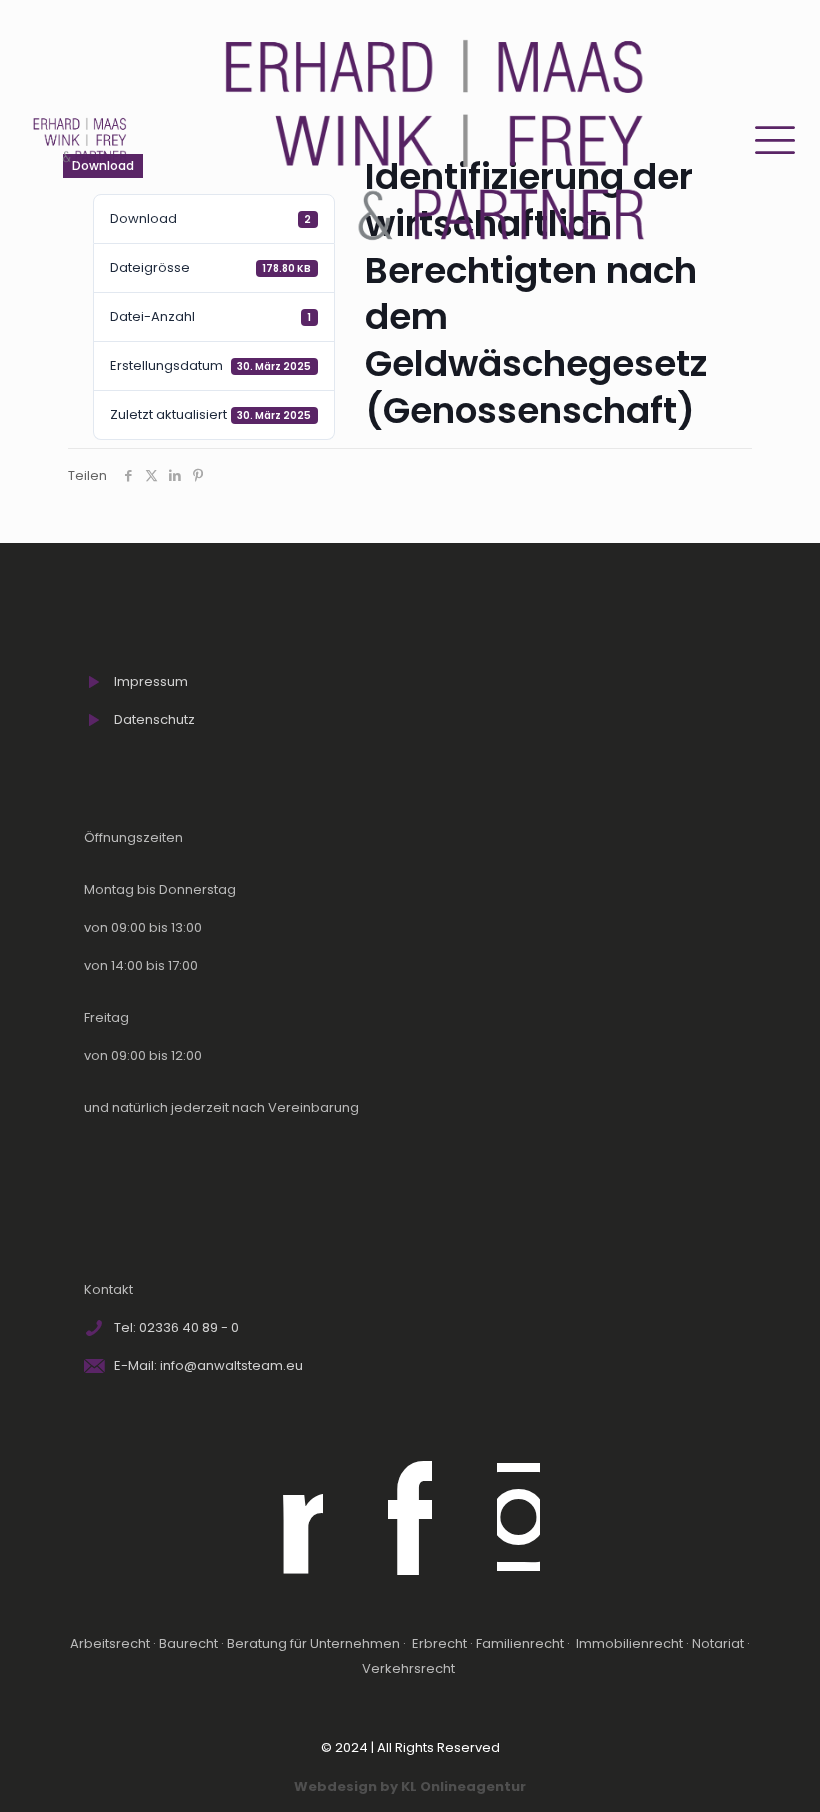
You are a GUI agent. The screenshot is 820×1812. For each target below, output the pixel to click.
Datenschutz (154, 719)
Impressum (151, 681)
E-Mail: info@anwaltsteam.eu (208, 1365)
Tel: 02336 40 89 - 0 (176, 1327)
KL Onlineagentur (463, 1786)
